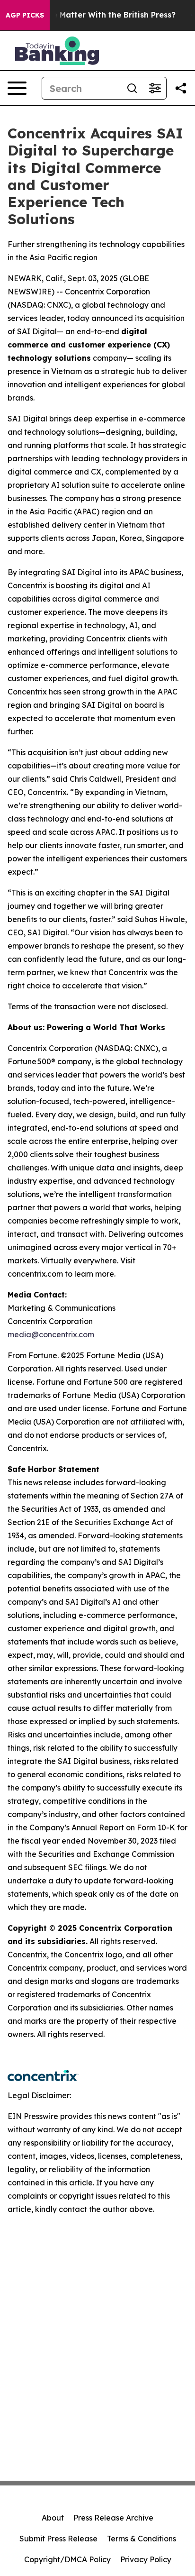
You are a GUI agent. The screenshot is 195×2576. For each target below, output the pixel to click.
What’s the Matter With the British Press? (95, 15)
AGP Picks (25, 15)
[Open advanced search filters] (155, 88)
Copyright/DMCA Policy (67, 2559)
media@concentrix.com (51, 1334)
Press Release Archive (113, 2518)
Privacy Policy (146, 2559)
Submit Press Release (58, 2539)
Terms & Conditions (142, 2539)
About (53, 2518)
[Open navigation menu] (17, 88)
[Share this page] (181, 88)
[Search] (132, 88)
